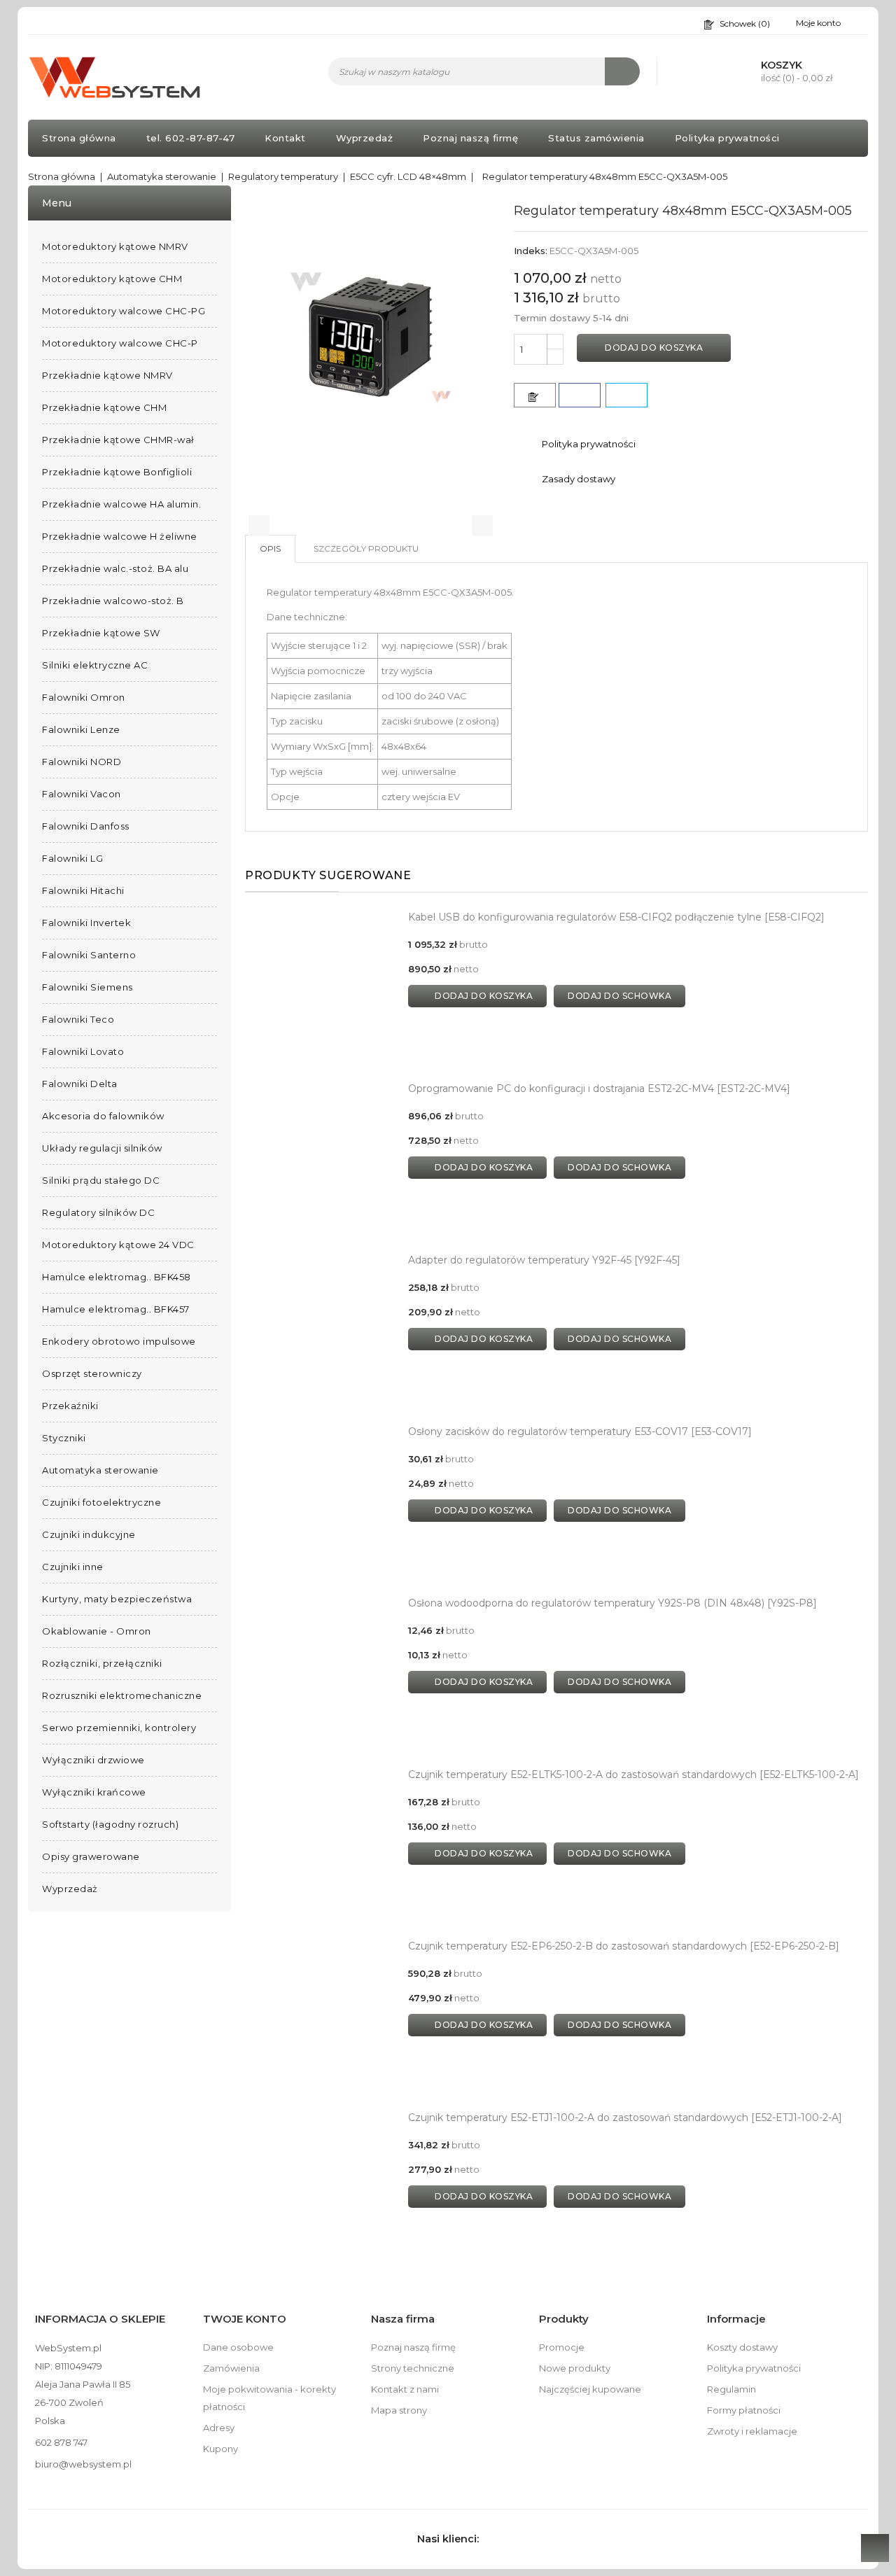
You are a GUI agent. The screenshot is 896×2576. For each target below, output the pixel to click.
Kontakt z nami (405, 2389)
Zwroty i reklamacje (752, 2431)
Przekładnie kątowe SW (101, 633)
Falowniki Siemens (87, 987)
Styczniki (64, 1438)
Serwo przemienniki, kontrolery (119, 1728)
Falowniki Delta (80, 1084)
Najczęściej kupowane (590, 2389)
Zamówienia (231, 2368)
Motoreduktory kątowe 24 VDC (118, 1245)
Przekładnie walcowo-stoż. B (113, 601)
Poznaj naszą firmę (470, 138)
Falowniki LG (72, 858)
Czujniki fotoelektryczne (101, 1502)
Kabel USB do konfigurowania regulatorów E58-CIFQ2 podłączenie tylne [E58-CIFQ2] (616, 917)
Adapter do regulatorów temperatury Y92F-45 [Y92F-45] (544, 1260)
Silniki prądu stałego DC (101, 1180)
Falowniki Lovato (83, 1051)
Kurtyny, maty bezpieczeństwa (117, 1599)
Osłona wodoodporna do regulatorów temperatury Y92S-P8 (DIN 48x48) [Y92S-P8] (612, 1603)
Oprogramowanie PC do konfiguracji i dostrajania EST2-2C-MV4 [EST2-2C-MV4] (599, 1088)
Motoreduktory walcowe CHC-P (120, 343)
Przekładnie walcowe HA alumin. (121, 504)
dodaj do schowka (619, 996)
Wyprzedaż (365, 138)
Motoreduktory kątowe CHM (112, 279)
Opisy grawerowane (91, 1856)
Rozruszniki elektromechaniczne (122, 1695)
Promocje (562, 2347)
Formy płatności (744, 2410)
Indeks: (531, 251)
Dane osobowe (238, 2347)
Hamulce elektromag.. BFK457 (116, 1309)
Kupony (220, 2449)
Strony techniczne (413, 2368)
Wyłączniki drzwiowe (93, 1760)
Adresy (219, 2428)
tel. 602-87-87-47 (191, 138)
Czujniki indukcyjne (89, 1534)
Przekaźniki (70, 1406)
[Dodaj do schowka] (535, 395)
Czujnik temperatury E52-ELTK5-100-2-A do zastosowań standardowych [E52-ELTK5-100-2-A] (633, 1774)
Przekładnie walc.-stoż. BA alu (115, 568)
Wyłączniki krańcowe (94, 1792)
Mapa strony (399, 2410)
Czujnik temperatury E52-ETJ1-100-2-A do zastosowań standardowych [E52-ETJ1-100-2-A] (625, 2117)
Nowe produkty (575, 2368)
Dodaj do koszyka (654, 348)
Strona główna (79, 138)
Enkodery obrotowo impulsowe (119, 1341)
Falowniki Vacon (82, 794)
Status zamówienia (596, 138)
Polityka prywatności (727, 138)
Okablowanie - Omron (97, 1631)
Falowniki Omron (84, 697)
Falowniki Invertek (86, 923)
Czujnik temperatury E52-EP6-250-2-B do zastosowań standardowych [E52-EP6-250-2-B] (624, 1946)
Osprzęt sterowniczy (92, 1373)
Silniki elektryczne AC (95, 665)
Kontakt (285, 138)
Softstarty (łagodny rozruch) (110, 1824)
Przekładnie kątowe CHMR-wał (118, 440)
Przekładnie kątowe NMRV (107, 375)
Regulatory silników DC (98, 1212)
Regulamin (731, 2389)
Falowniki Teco (78, 1019)
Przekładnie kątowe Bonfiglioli (117, 472)
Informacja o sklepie (100, 2319)
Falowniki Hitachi (83, 890)
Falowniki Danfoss (86, 826)
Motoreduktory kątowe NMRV (115, 246)
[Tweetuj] (626, 395)
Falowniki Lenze (81, 729)
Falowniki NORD (82, 762)
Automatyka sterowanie (100, 1470)
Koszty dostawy (742, 2347)
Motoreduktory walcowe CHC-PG (124, 311)
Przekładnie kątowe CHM (104, 407)
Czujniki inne (73, 1567)
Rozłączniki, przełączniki (102, 1663)
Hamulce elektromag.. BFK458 (117, 1277)
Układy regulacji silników (102, 1148)
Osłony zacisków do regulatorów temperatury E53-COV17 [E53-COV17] (580, 1431)
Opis (270, 548)
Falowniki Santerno (89, 955)
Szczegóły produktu (366, 548)
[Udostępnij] (580, 395)
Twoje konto (245, 2319)
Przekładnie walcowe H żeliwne (120, 536)
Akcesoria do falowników (103, 1116)
